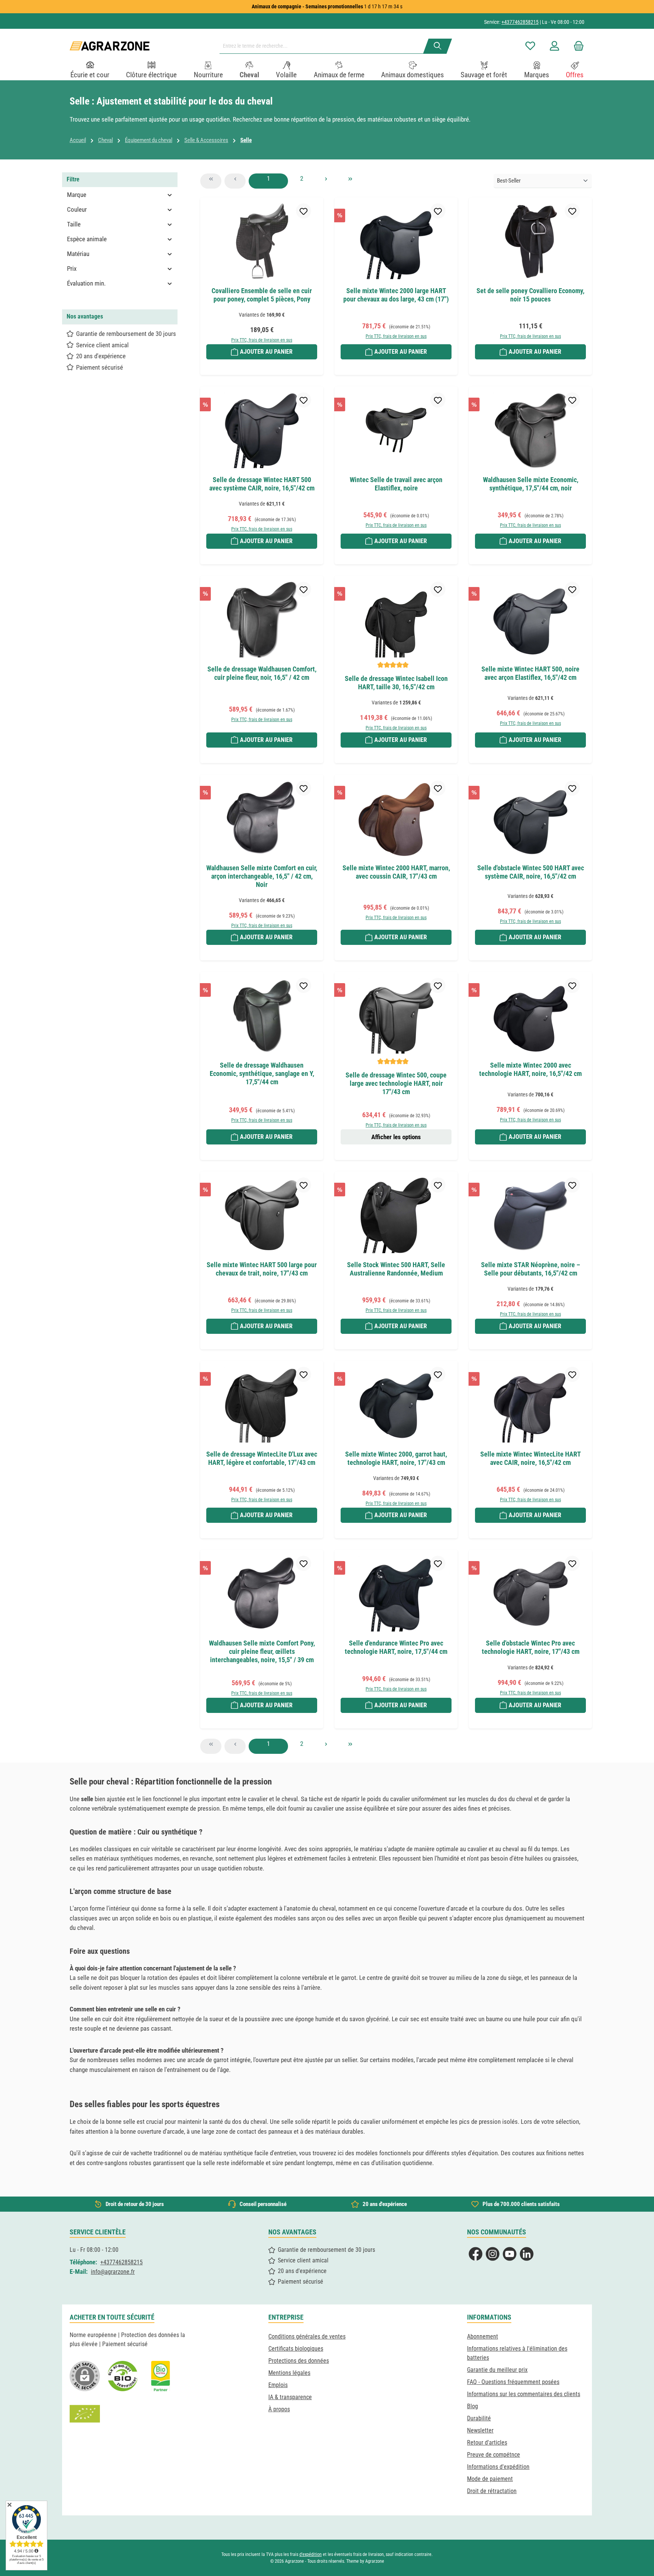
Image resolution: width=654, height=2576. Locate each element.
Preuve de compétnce (494, 2455)
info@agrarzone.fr (113, 2272)
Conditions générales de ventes (307, 2336)
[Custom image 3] (160, 2376)
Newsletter (480, 2430)
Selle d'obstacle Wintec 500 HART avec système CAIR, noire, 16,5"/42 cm (531, 872)
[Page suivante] (326, 181)
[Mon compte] (554, 46)
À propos (279, 2409)
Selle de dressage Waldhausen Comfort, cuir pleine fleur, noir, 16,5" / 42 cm (262, 673)
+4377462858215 (520, 22)
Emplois (278, 2385)
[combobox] (324, 46)
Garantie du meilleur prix (497, 2370)
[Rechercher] (438, 46)
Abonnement (483, 2336)
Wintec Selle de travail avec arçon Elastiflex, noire (396, 484)
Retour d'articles (487, 2443)
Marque (77, 195)
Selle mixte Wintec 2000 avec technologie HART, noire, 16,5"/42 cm (530, 1069)
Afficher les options (396, 1137)
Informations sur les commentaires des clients (524, 2394)
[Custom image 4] (85, 2414)
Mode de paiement (490, 2479)
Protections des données (299, 2361)
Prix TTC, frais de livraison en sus (262, 340)
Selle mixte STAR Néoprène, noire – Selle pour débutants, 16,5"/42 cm (531, 1269)
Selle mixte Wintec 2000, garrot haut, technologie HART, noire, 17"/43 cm (396, 1458)
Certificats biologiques (296, 2349)
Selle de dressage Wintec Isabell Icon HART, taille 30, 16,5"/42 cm (396, 683)
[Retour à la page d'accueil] (110, 46)
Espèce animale (87, 239)
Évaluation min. (86, 283)
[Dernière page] (350, 181)
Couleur (77, 209)
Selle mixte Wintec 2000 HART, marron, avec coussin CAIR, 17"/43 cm (396, 872)
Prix (72, 269)
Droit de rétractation (492, 2491)
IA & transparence (290, 2397)
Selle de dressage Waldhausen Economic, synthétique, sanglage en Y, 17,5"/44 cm (262, 1073)
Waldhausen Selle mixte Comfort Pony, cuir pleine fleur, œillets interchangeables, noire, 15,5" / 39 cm (262, 1651)
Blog (473, 2406)
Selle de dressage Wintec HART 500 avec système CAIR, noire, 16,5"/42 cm (262, 484)
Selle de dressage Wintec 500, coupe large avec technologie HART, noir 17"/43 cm (396, 1083)
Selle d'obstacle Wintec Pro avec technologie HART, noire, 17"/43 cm (531, 1647)
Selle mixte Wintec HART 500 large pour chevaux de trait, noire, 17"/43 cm (262, 1269)
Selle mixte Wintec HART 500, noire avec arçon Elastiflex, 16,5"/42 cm (530, 673)
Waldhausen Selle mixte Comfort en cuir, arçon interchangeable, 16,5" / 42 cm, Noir (262, 876)
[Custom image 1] (123, 2376)
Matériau (78, 254)
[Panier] (576, 46)
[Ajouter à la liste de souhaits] (304, 211)
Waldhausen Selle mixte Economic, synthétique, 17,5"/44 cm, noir (531, 484)
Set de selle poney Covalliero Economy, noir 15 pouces (530, 295)
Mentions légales (289, 2373)
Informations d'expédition (498, 2467)
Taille (74, 224)
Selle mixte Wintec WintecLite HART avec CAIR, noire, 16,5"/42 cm (531, 1458)
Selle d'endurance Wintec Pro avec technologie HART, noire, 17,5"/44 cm (396, 1647)
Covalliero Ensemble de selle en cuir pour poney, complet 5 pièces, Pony (262, 295)
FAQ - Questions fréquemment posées (513, 2382)
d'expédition (311, 2554)
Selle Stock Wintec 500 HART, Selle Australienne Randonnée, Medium (396, 1269)
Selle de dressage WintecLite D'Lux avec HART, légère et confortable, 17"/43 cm (262, 1458)
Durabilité (479, 2418)
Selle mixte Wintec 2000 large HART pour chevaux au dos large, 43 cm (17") (396, 295)
